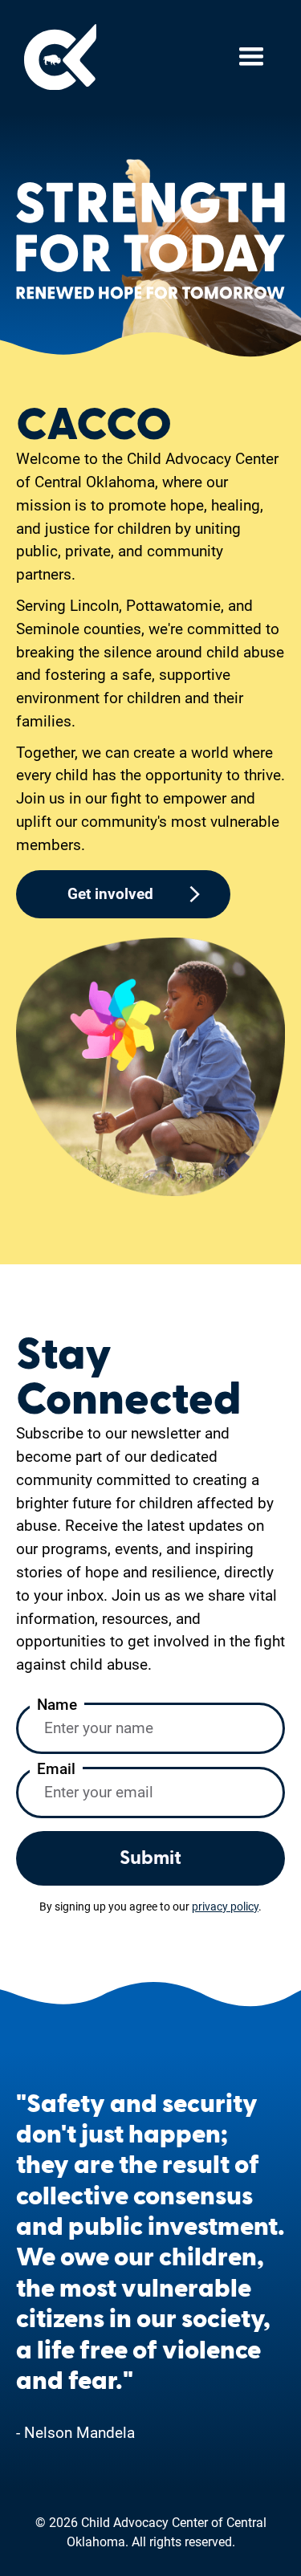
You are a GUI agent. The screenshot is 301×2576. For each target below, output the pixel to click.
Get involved (110, 894)
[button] (251, 57)
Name (57, 1705)
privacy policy (225, 1907)
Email (56, 1769)
